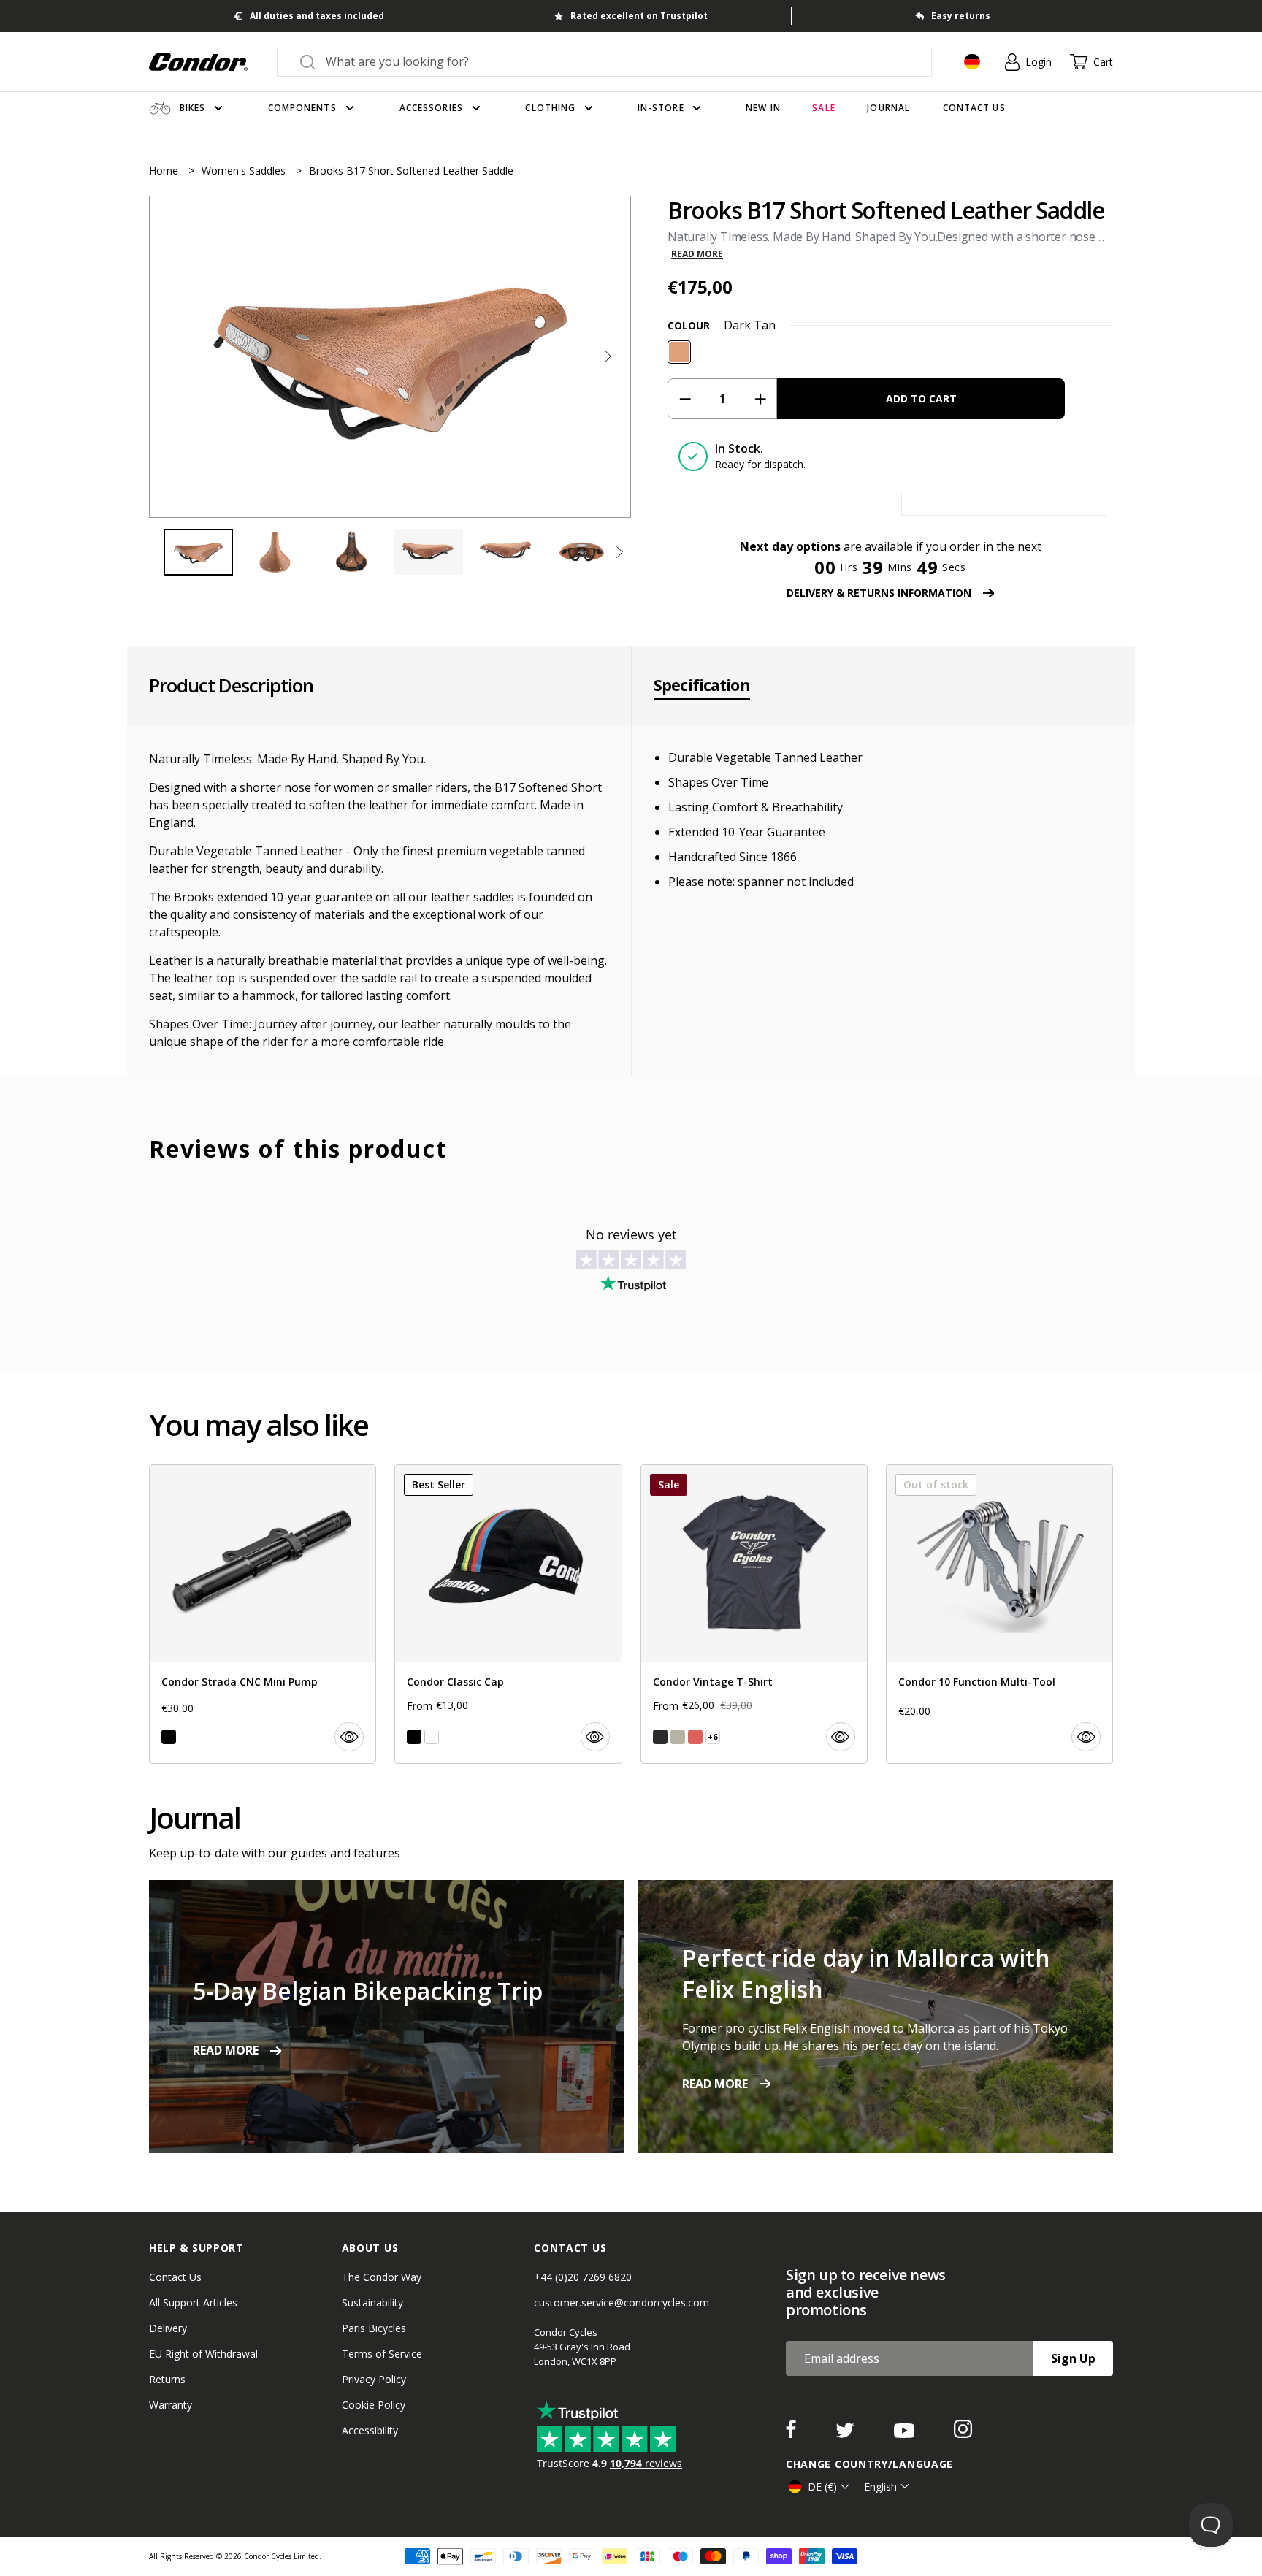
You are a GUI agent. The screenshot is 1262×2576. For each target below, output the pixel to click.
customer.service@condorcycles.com (622, 2302)
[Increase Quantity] (760, 399)
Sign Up (1073, 2358)
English (880, 2487)
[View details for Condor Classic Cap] (508, 1614)
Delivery (168, 2328)
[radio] (679, 352)
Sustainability (372, 2302)
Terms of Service (382, 2354)
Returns (167, 2379)
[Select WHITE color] (432, 1737)
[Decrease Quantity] (685, 399)
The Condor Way (382, 2277)
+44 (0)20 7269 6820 (583, 2277)
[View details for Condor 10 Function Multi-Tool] (999, 1614)
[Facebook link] (792, 2434)
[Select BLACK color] (169, 1737)
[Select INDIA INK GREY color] (660, 1737)
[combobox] (617, 61)
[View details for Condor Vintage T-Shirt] (754, 1614)
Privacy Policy (374, 2379)
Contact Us (175, 2277)
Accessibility (370, 2430)
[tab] (390, 357)
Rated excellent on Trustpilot (639, 16)
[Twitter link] (846, 2434)
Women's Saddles (245, 171)
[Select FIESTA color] (695, 1737)
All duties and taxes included (317, 16)
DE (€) (822, 2487)
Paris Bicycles (374, 2328)
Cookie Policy (374, 2405)
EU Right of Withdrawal (203, 2354)
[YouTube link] (906, 2434)
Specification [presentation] (702, 685)
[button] (608, 356)
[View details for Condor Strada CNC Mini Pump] (263, 1614)
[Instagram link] (963, 2434)
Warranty (171, 2405)
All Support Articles (193, 2302)
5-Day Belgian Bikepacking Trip (368, 1991)
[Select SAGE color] (678, 1737)
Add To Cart (921, 398)
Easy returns (961, 16)
